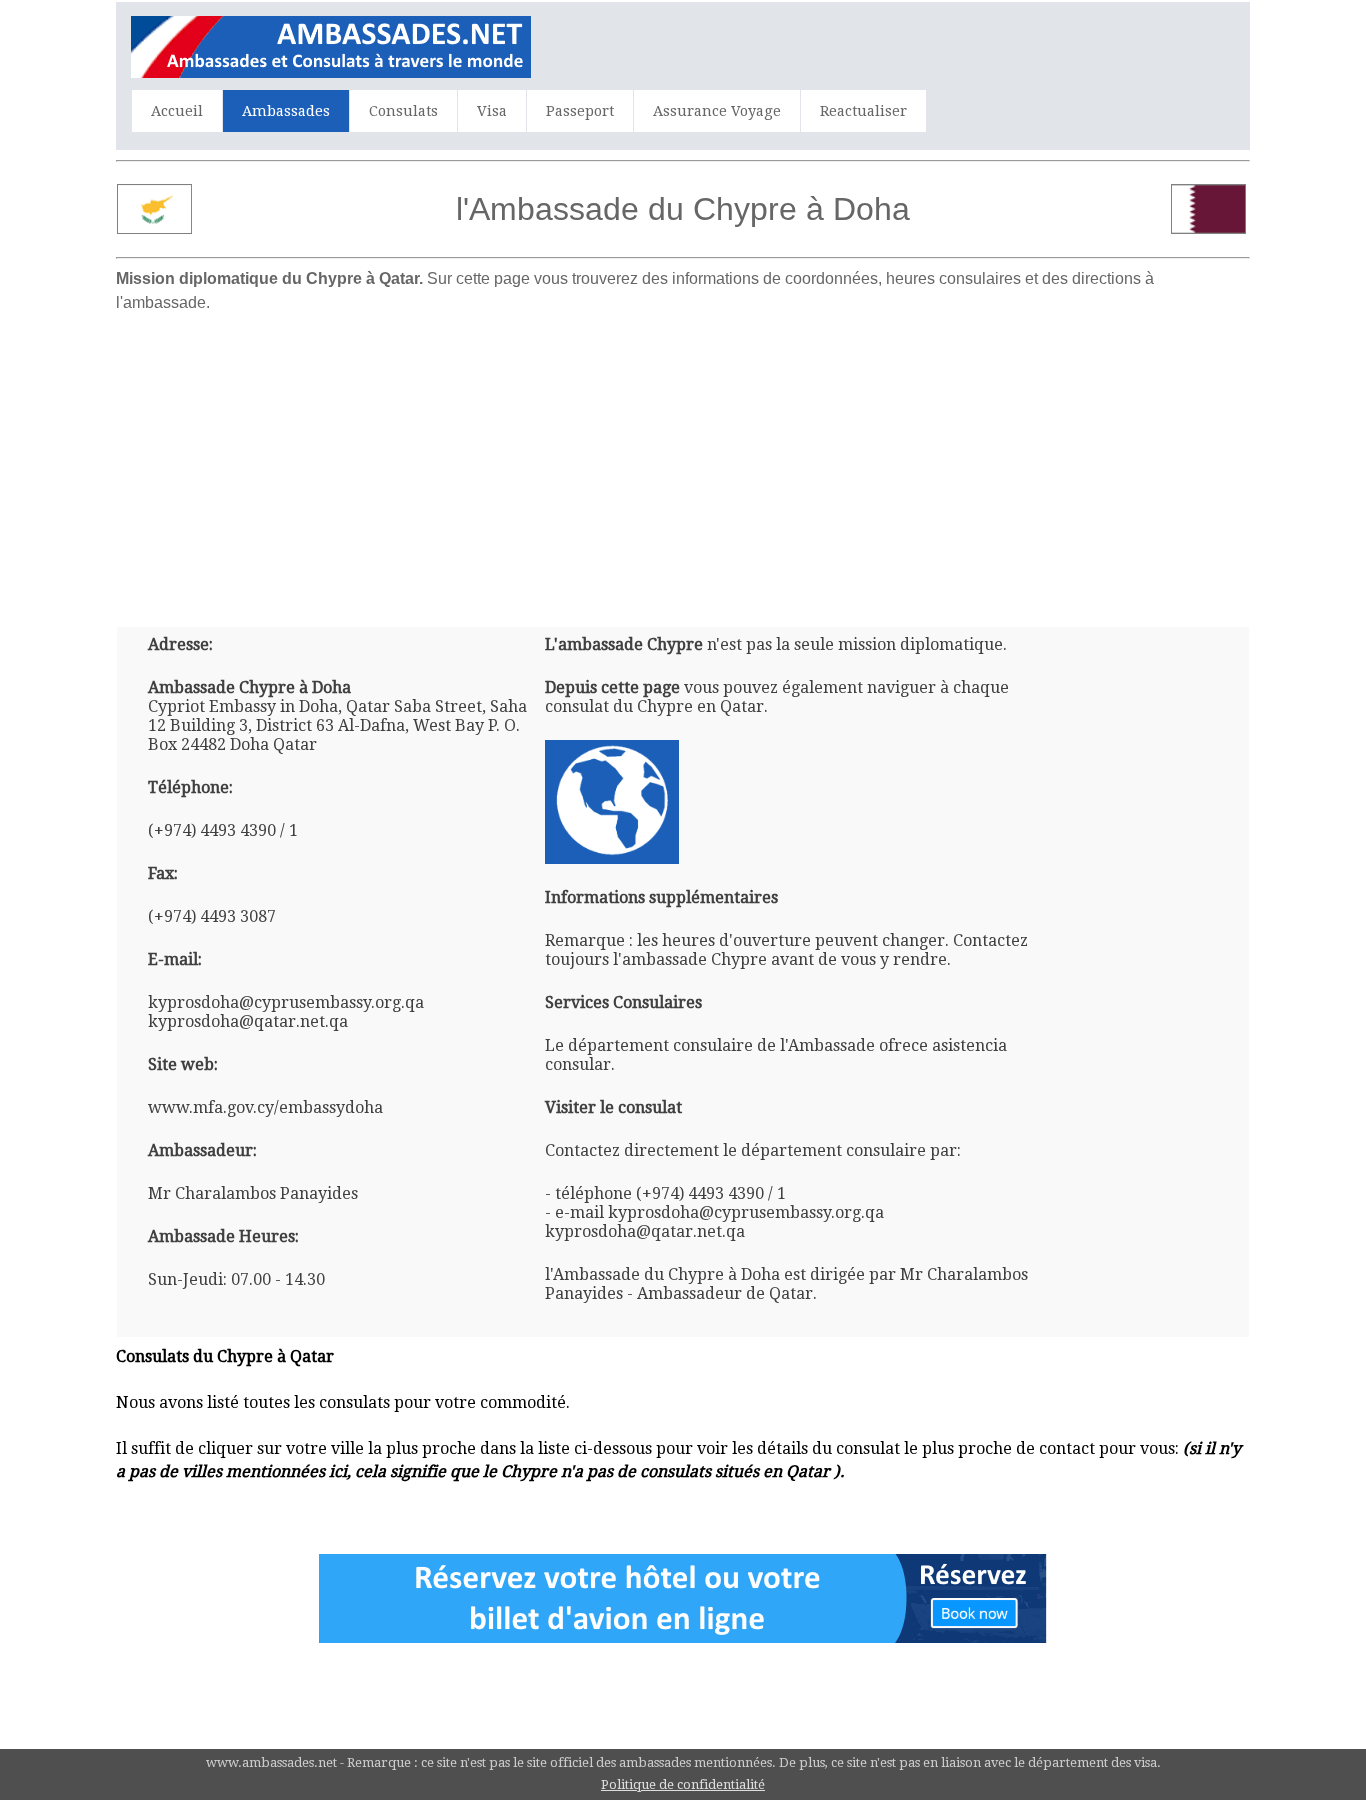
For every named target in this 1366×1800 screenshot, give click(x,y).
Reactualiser (863, 111)
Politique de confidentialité (683, 1784)
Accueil (177, 111)
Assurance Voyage (717, 111)
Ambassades (286, 111)
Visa (492, 111)
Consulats (403, 111)
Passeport (580, 111)
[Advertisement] (683, 462)
